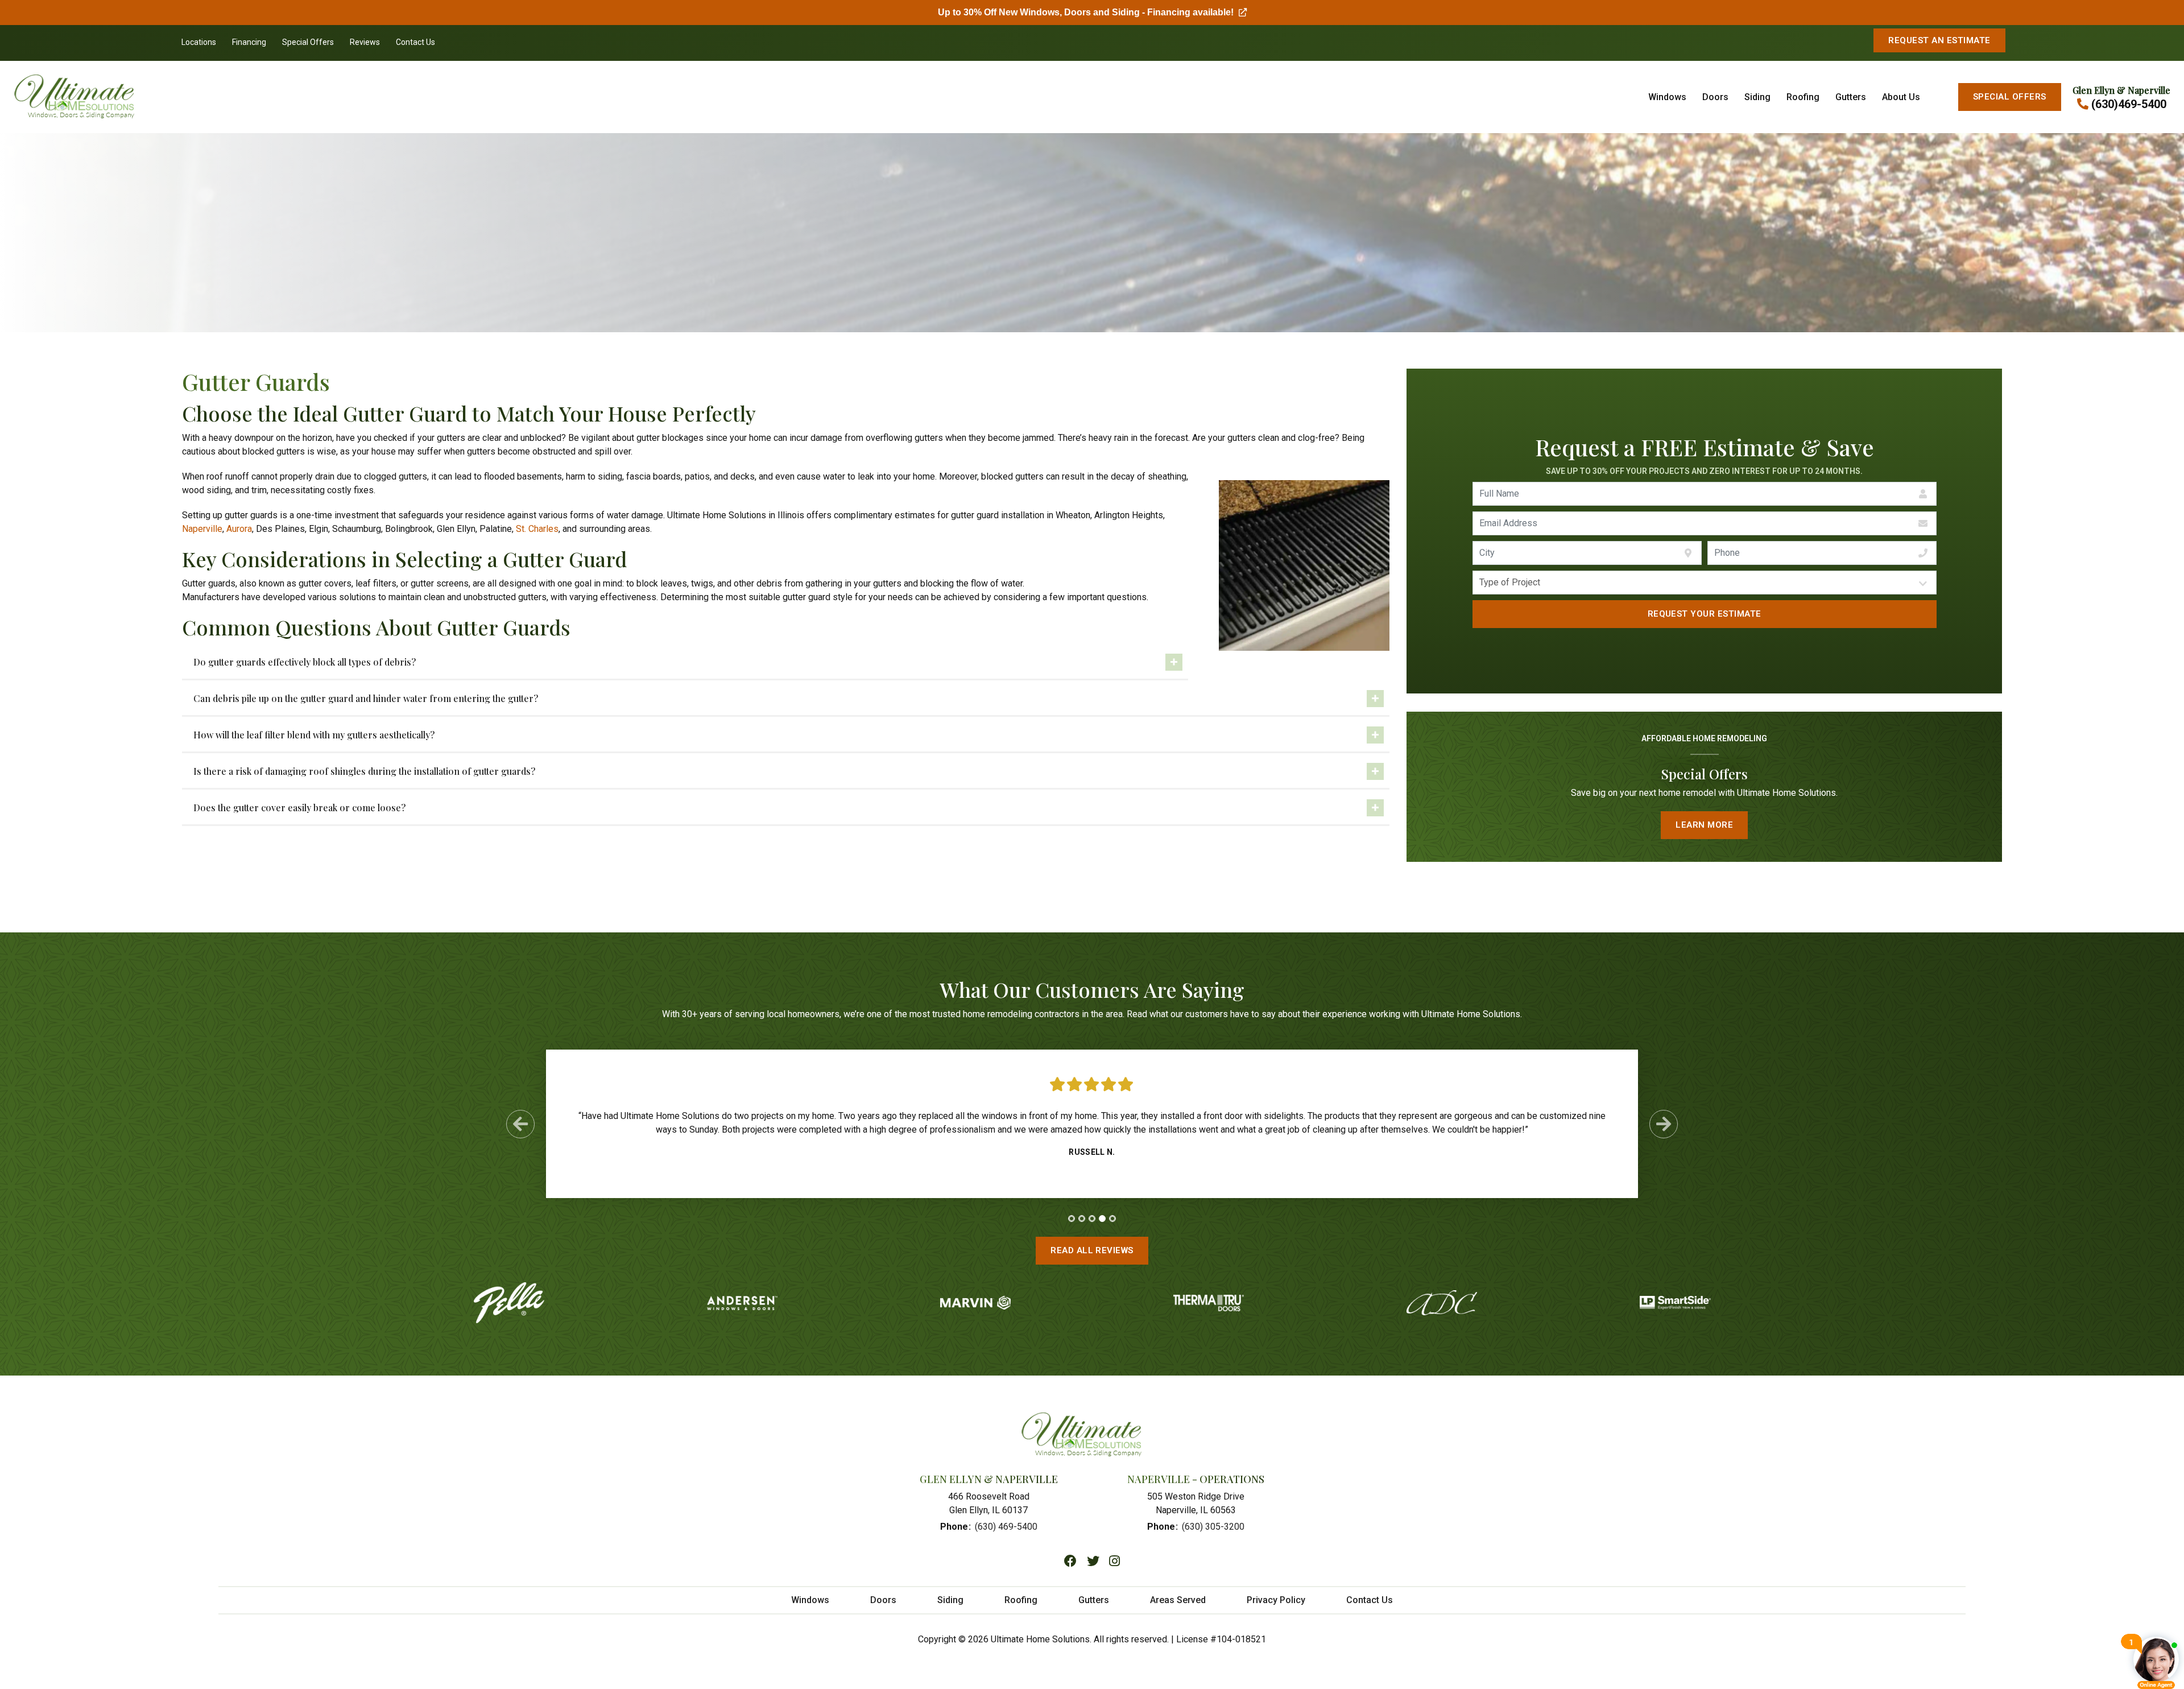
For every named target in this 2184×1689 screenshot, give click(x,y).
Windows (1667, 97)
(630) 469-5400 (1006, 1527)
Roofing (1803, 97)
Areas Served (1178, 1600)
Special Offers (308, 42)
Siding (1757, 97)
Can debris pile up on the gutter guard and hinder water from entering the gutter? (366, 698)
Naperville (202, 529)
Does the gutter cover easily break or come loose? (299, 808)
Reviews (365, 42)
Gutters (1851, 97)
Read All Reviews (1092, 1250)
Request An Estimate (1939, 40)
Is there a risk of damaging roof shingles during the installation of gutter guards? (364, 771)
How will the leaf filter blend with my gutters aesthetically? (314, 735)
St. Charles (537, 529)
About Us (1901, 97)
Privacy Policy (1276, 1600)
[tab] (1072, 1219)
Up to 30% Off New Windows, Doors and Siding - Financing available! (1092, 12)
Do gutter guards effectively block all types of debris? (305, 662)
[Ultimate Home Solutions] (193, 97)
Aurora (239, 529)
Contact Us (415, 42)
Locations (199, 42)
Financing (249, 42)
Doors (1715, 97)
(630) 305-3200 (1213, 1527)
